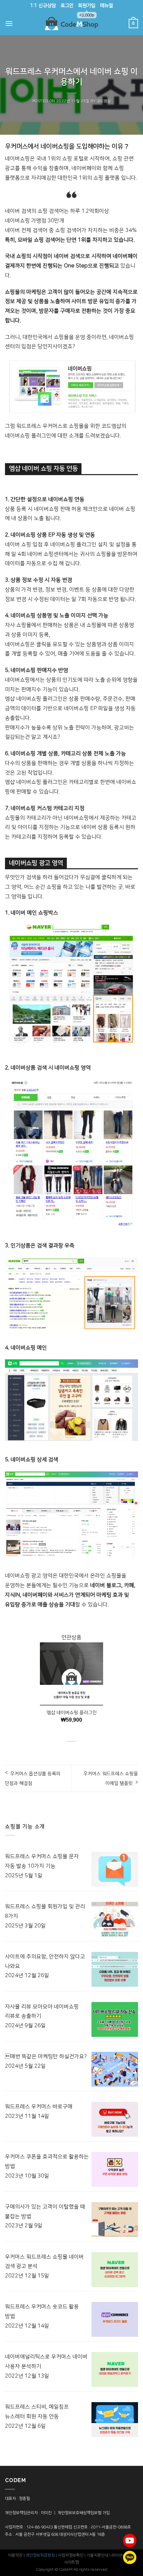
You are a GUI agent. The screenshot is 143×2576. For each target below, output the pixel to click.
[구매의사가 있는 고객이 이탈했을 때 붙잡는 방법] (115, 2219)
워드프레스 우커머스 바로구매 (39, 2107)
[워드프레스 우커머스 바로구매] (115, 2119)
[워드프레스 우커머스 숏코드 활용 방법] (115, 2319)
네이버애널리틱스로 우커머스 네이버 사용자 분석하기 (46, 2361)
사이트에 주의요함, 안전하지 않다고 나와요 (45, 1961)
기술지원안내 (97, 2555)
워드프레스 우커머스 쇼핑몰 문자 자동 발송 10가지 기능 (42, 1861)
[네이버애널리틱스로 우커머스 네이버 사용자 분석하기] (115, 2369)
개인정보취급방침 (40, 2555)
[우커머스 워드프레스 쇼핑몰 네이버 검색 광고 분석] (115, 2270)
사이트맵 (71, 2562)
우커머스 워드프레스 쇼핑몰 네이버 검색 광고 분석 (44, 2262)
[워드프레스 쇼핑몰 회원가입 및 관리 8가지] (115, 1919)
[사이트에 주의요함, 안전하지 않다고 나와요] (115, 1969)
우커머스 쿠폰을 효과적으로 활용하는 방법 (47, 2161)
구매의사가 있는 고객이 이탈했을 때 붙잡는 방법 (45, 2212)
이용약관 (15, 2555)
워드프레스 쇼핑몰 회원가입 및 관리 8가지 (45, 1911)
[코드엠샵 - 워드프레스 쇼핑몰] (71, 24)
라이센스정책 (122, 2555)
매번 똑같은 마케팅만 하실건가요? (46, 2056)
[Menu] (9, 23)
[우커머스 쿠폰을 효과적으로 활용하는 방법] (115, 2169)
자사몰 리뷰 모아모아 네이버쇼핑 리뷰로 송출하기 (42, 2011)
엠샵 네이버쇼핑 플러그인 (72, 1713)
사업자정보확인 (71, 2555)
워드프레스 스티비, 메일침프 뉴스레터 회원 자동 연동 (37, 2412)
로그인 (67, 6)
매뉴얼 (107, 6)
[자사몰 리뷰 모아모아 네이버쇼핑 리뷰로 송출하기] (115, 2019)
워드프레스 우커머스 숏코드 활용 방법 (42, 2311)
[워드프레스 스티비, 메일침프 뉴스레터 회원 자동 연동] (115, 2420)
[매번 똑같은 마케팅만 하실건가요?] (115, 2069)
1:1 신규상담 (43, 6)
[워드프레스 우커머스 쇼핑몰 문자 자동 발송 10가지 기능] (115, 1869)
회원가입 (87, 7)
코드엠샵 (104, 101)
